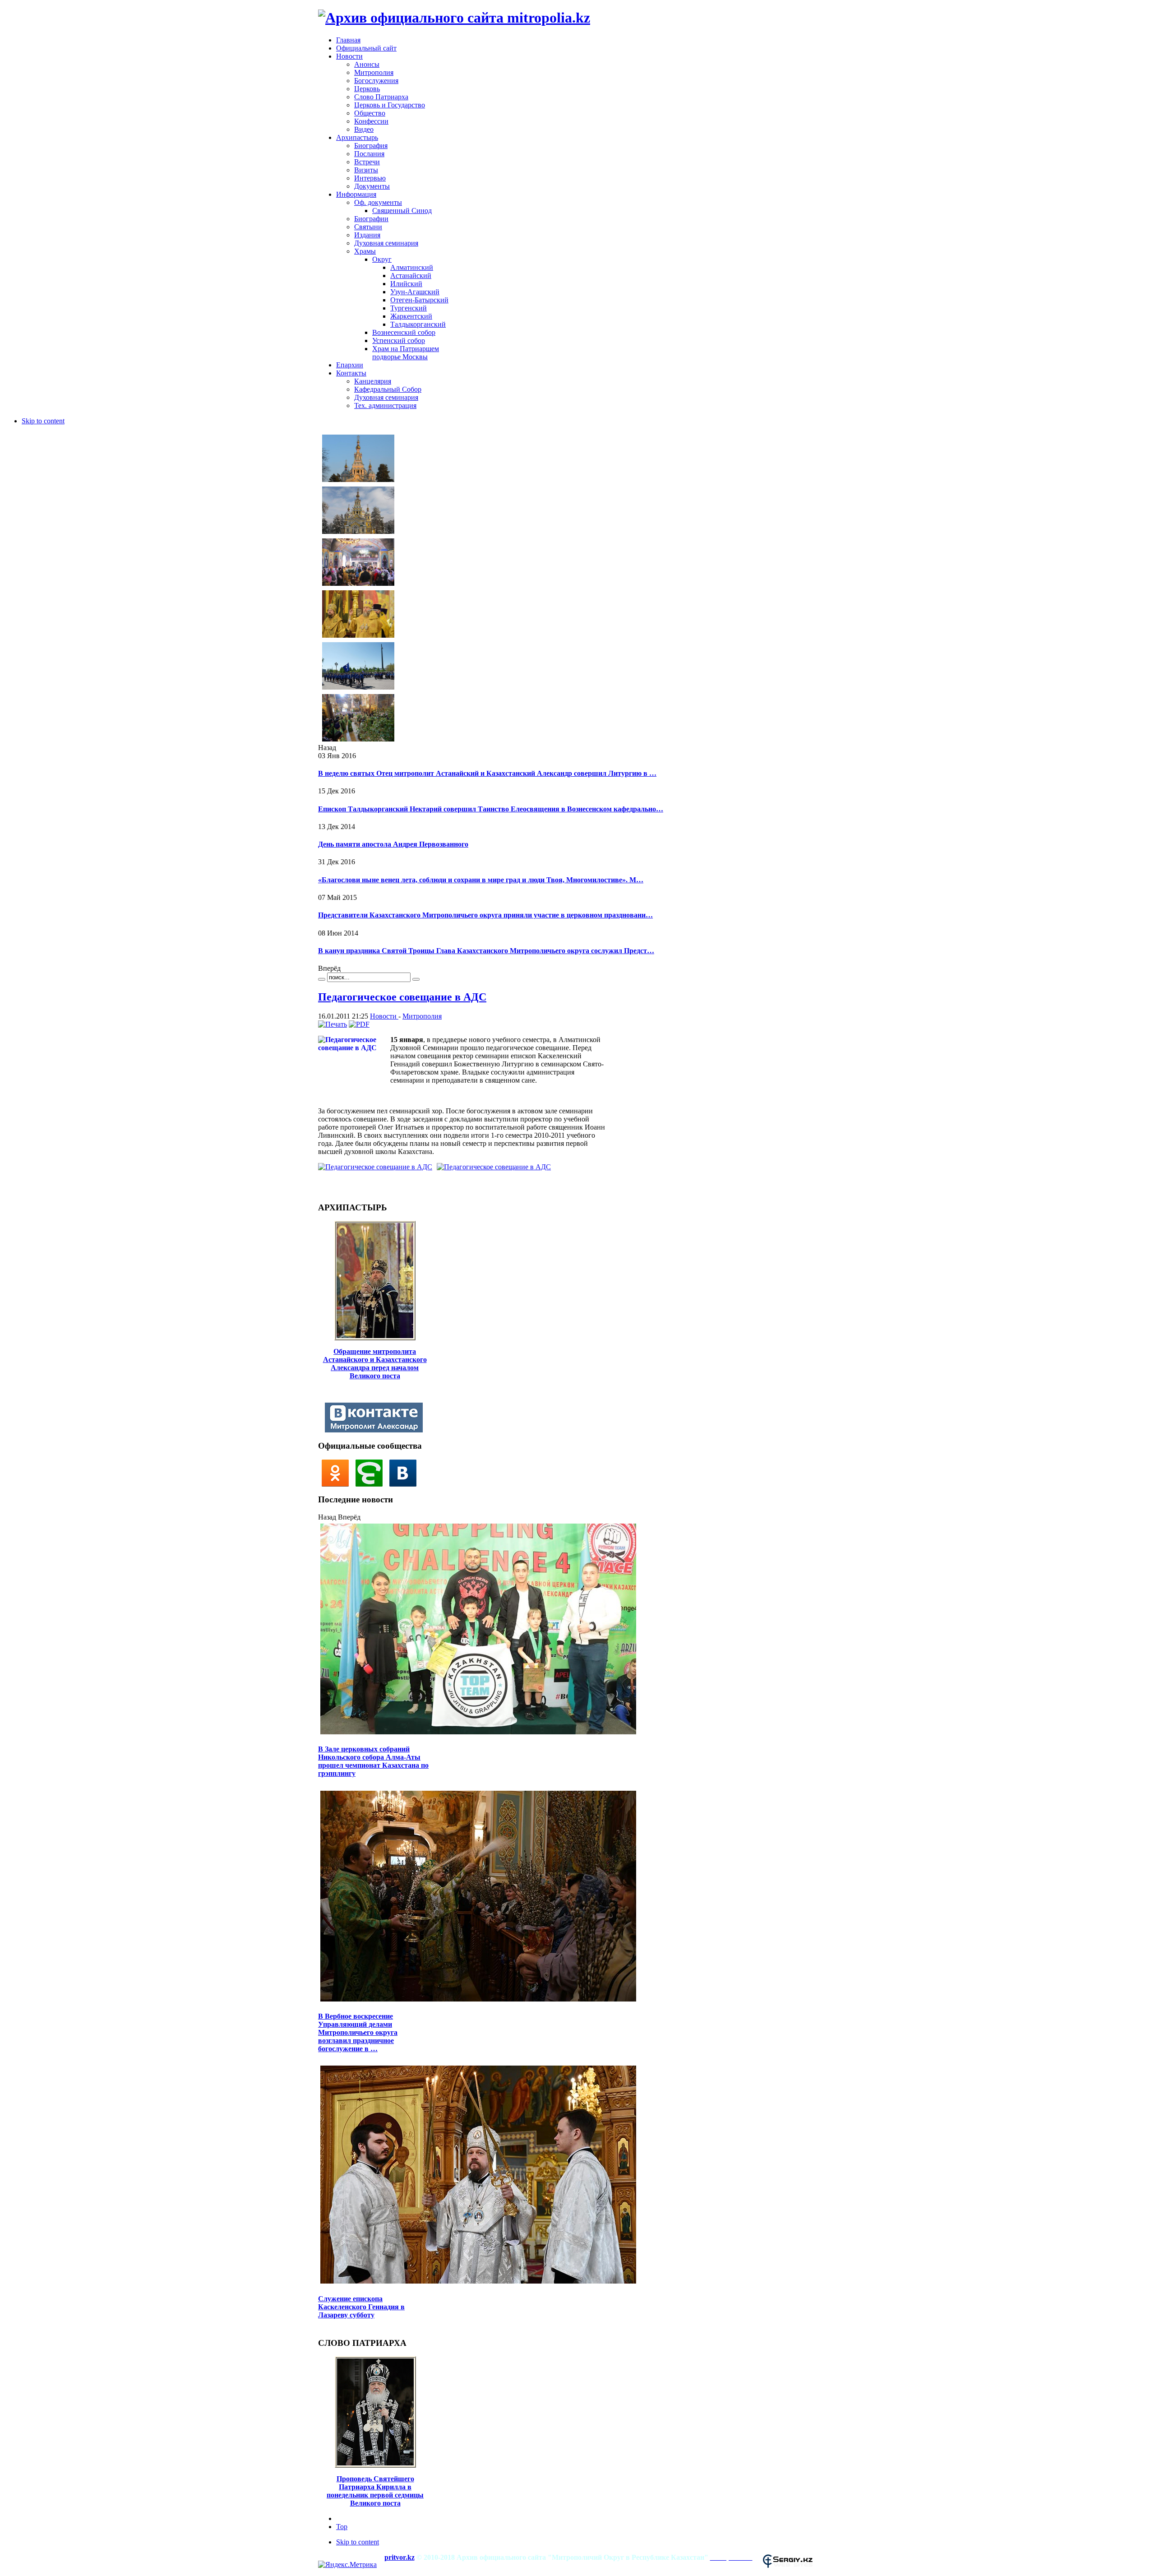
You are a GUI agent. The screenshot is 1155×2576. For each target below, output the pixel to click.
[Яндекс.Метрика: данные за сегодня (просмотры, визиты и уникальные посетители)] (347, 2565)
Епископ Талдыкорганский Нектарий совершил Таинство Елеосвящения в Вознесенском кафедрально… (491, 809)
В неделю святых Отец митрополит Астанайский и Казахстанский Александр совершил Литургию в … (487, 773)
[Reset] (416, 979)
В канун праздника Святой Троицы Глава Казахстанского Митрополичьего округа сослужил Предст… (486, 951)
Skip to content (43, 421)
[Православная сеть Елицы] (372, 1484)
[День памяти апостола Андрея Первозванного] (358, 585)
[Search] (322, 979)
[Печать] (333, 1024)
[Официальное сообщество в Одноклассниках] (337, 1484)
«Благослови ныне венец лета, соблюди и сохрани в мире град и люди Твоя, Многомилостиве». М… (481, 880)
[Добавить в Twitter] (328, 1186)
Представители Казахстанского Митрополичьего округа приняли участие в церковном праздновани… (485, 915)
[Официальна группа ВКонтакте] (405, 1484)
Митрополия (422, 1016)
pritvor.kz (400, 2557)
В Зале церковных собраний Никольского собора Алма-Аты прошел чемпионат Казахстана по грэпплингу (373, 1761)
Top (342, 2527)
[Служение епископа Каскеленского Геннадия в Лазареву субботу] (478, 2282)
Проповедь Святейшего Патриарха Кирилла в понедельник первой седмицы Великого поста (375, 2491)
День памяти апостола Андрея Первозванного (393, 844)
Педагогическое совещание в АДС (402, 997)
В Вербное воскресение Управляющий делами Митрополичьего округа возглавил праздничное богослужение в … (358, 2032)
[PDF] (359, 1024)
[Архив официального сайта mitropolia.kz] (454, 18)
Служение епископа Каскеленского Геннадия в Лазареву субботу (361, 2307)
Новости (384, 1016)
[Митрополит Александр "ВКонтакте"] (376, 1430)
